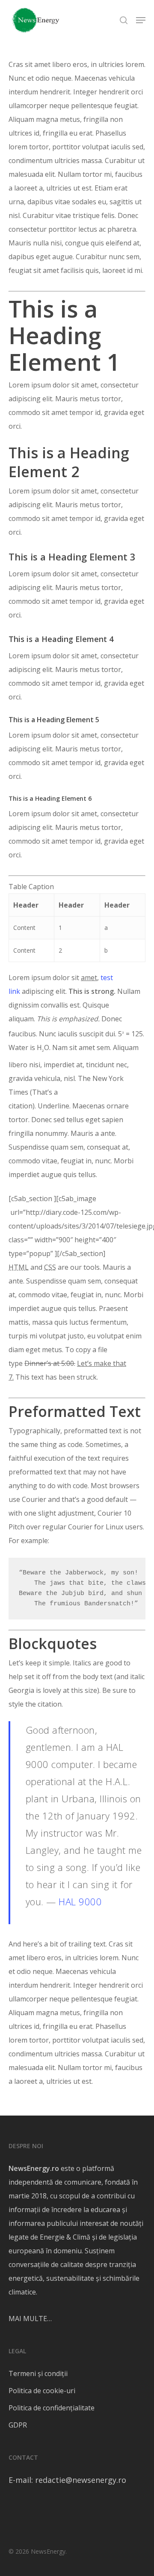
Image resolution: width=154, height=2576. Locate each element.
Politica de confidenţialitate (52, 2408)
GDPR (18, 2425)
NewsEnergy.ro (34, 2168)
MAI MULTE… (30, 2319)
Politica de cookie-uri (42, 2391)
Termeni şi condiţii (38, 2373)
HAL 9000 (80, 1901)
